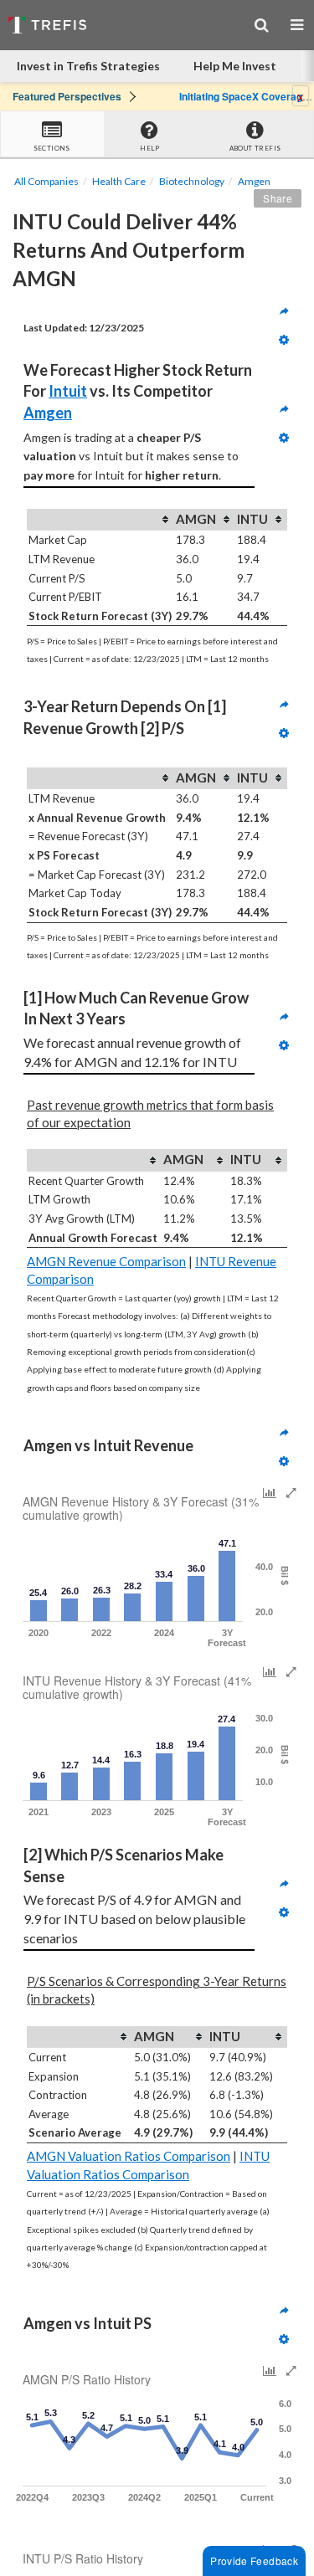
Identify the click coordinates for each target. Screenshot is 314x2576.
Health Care (119, 181)
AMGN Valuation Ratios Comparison (129, 2156)
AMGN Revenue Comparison (106, 1261)
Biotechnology (192, 181)
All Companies (46, 181)
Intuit (68, 391)
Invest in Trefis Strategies (88, 66)
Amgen (254, 181)
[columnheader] (100, 520)
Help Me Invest (235, 66)
